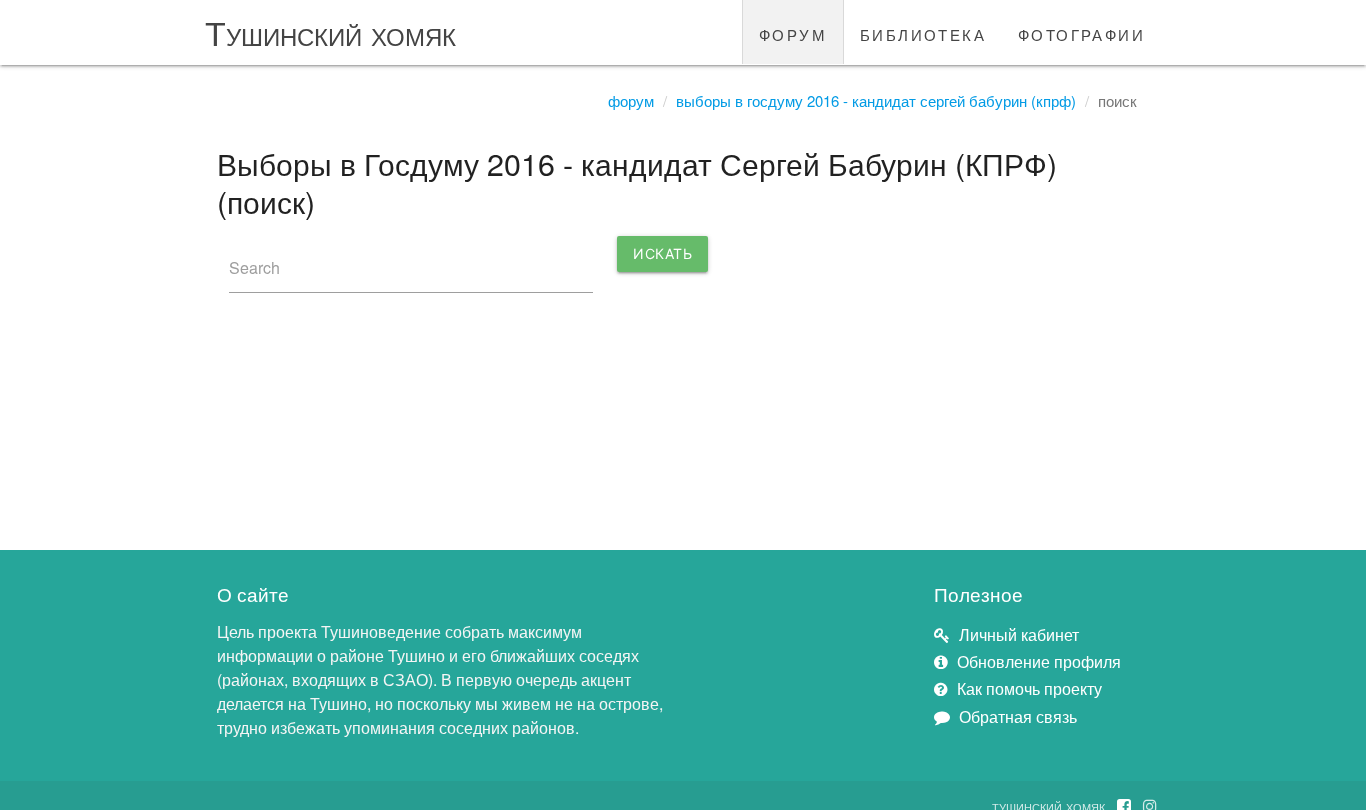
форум (793, 32)
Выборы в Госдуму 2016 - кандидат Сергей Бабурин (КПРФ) (876, 100)
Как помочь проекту (1029, 688)
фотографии (1081, 32)
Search (254, 267)
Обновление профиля (1039, 661)
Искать (662, 253)
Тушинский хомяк (330, 31)
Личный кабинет (1019, 634)
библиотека (923, 32)
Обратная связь (1018, 716)
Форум (631, 100)
